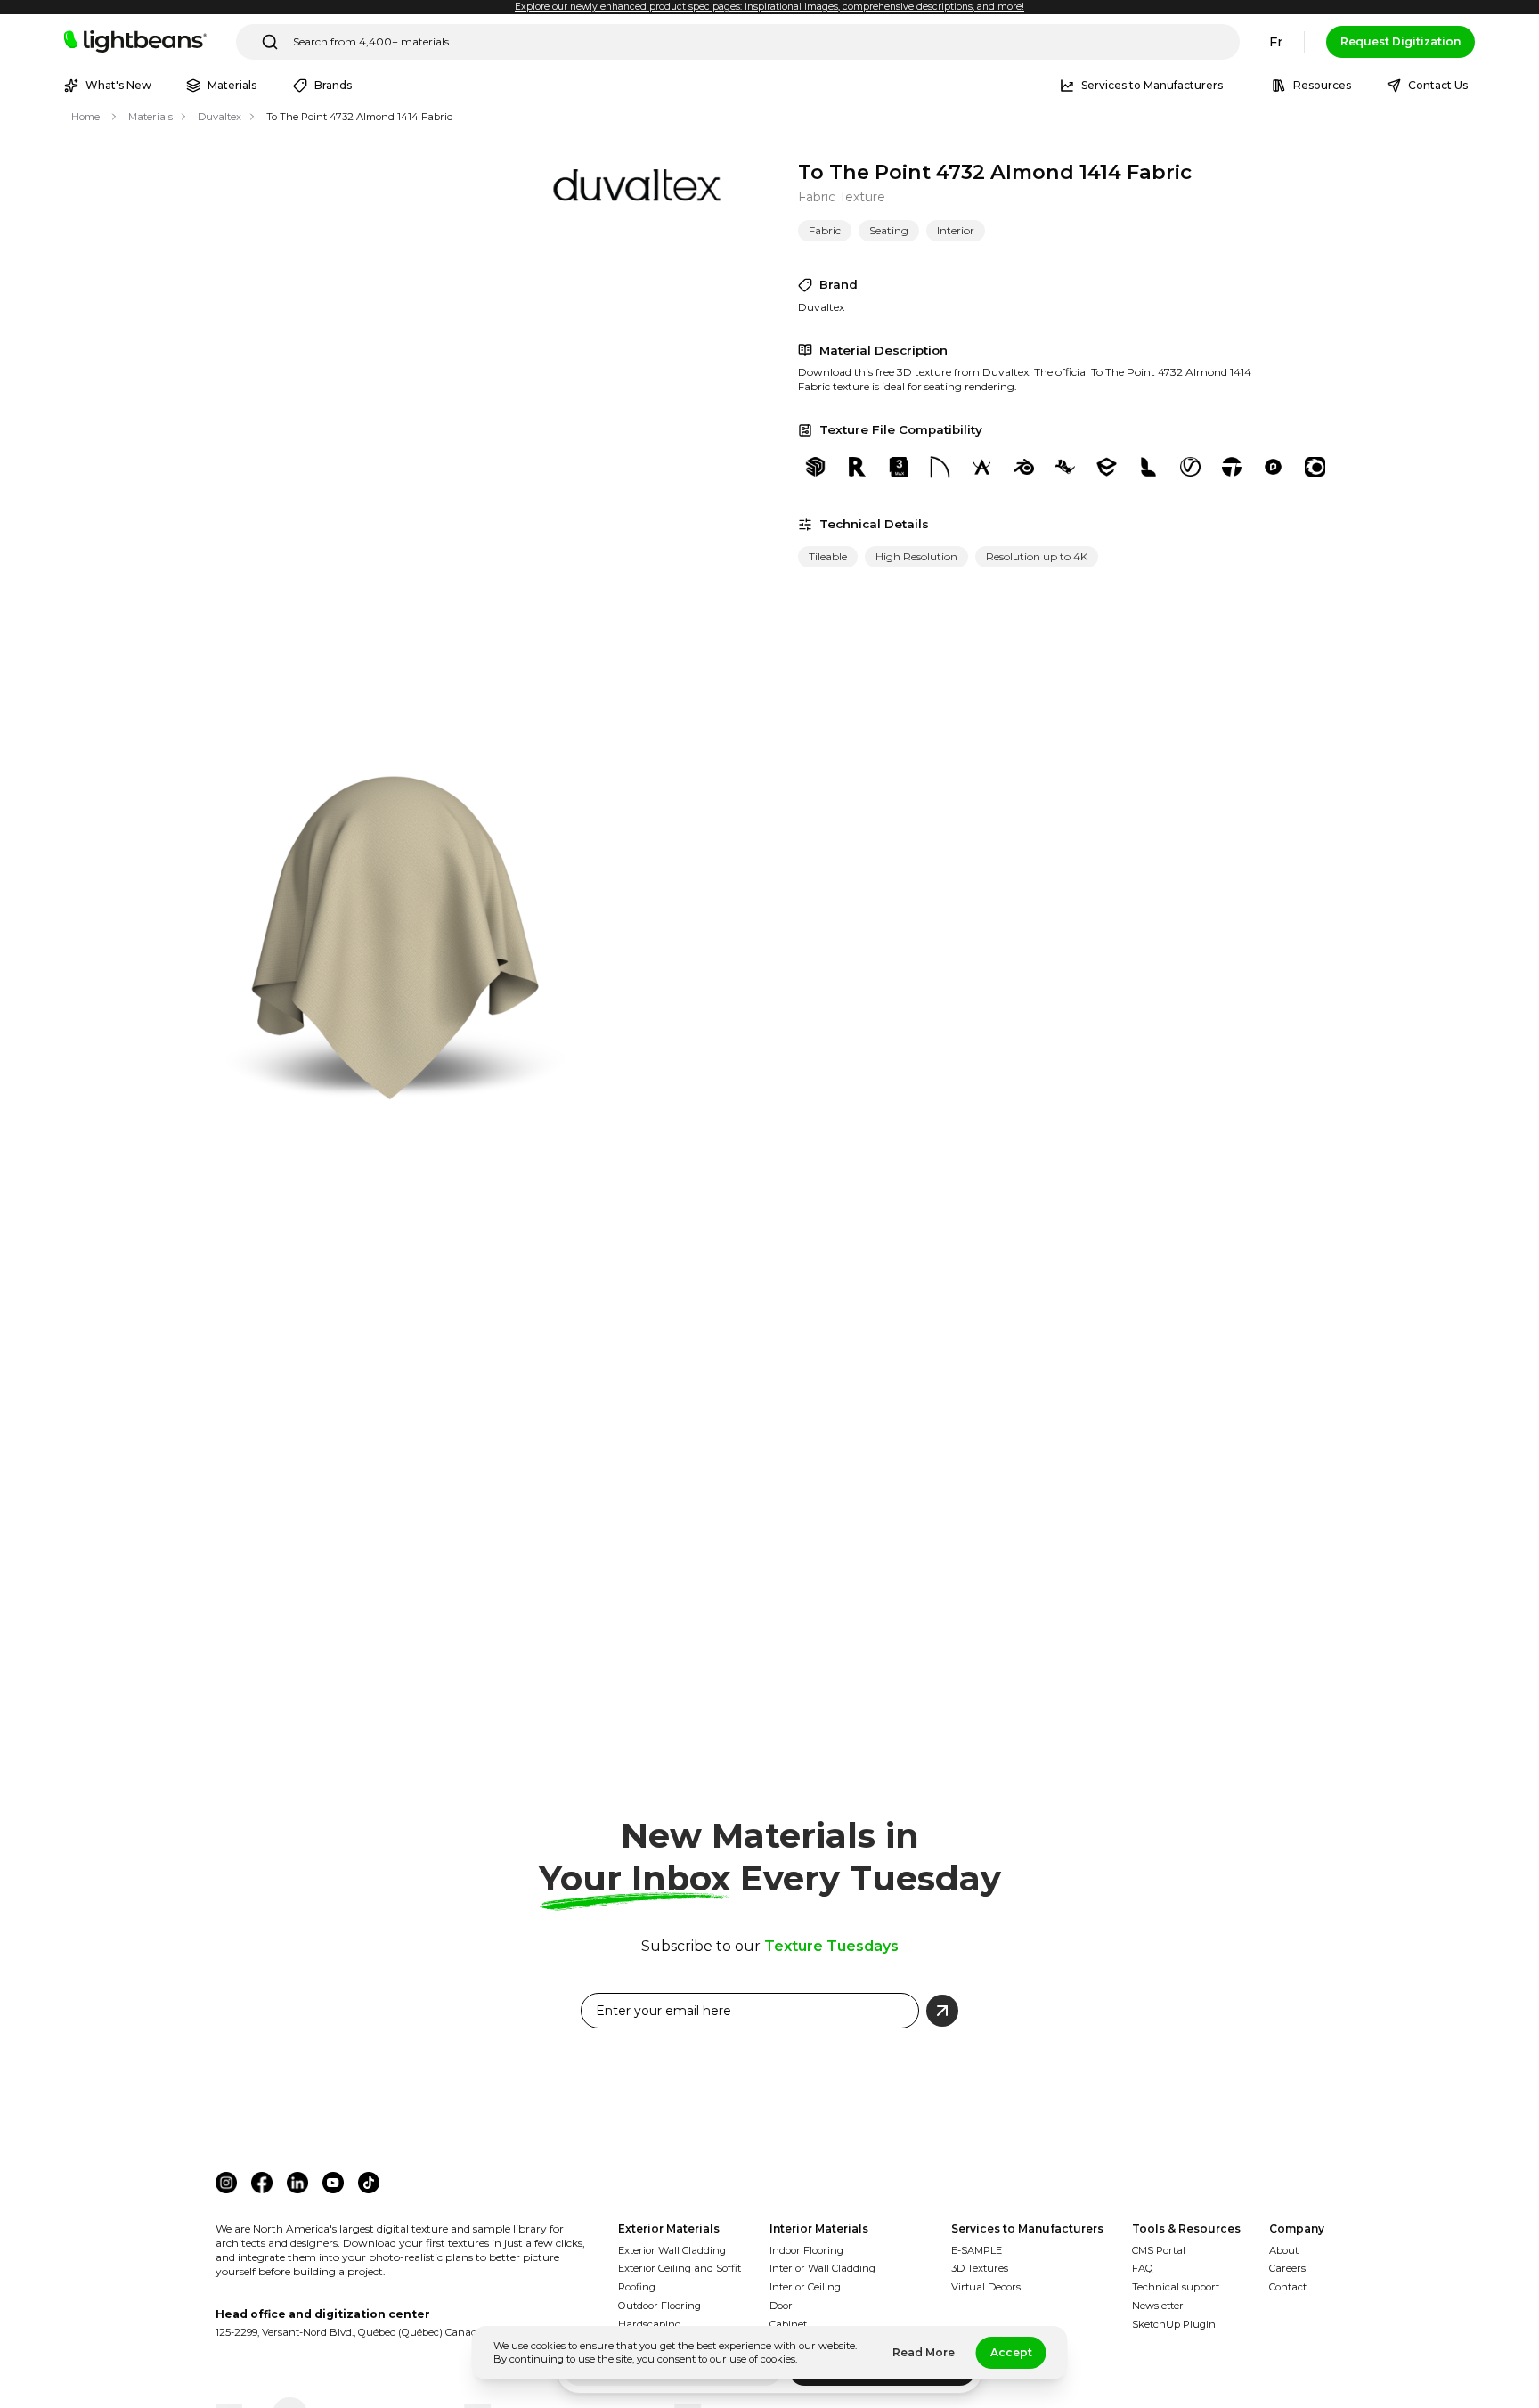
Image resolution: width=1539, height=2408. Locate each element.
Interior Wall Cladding (822, 2268)
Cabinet (788, 2324)
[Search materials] (270, 42)
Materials (151, 117)
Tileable (828, 556)
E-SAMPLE (977, 2250)
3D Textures (980, 2268)
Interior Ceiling (805, 2287)
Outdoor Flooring (660, 2306)
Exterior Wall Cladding (672, 2250)
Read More (924, 2352)
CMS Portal (1159, 2250)
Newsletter (1158, 2306)
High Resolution (916, 556)
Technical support (1176, 2287)
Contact (1288, 2287)
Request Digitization (1401, 41)
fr (1276, 42)
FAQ (1143, 2268)
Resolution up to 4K (1037, 556)
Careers (1287, 2268)
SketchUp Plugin (1174, 2324)
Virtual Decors (986, 2287)
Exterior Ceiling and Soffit (680, 2268)
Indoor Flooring (806, 2250)
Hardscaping (650, 2324)
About (1284, 2250)
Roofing (637, 2287)
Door (781, 2306)
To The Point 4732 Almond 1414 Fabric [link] (359, 117)
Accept (1011, 2352)
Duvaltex (220, 117)
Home (85, 117)
